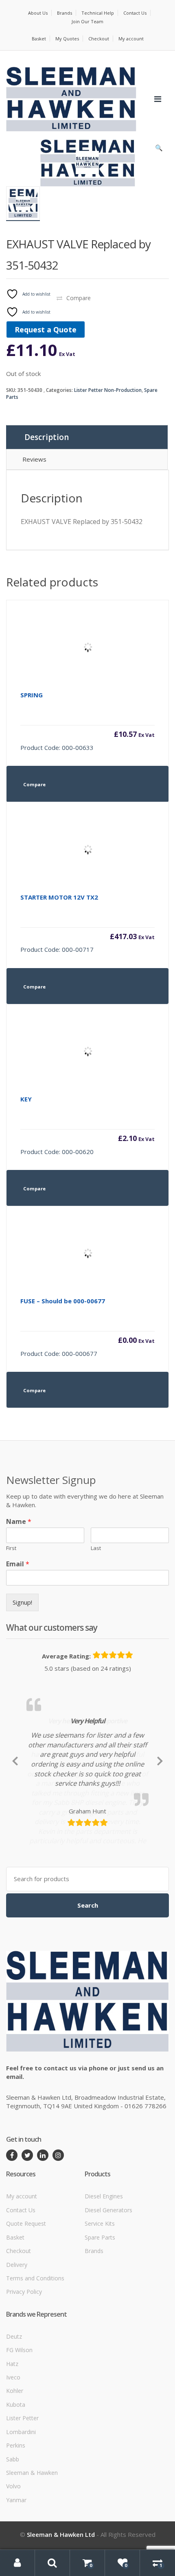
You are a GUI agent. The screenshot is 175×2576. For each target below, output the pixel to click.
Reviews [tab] (34, 459)
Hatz (12, 2422)
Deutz (14, 2395)
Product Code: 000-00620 (87, 1125)
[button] (159, 150)
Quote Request (26, 2283)
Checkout (99, 39)
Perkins (16, 2504)
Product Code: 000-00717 (87, 923)
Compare (79, 298)
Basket (39, 39)
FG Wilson (19, 2409)
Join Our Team (87, 21)
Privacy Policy (24, 2351)
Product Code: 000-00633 (87, 721)
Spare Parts (100, 2296)
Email (18, 1564)
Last (96, 1548)
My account (131, 39)
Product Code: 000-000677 (87, 1327)
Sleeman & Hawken (32, 2532)
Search (88, 1964)
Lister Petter (22, 2477)
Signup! (22, 1602)
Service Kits (100, 2283)
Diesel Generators (108, 2269)
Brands (65, 13)
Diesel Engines (104, 2255)
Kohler (15, 2450)
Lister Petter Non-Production (108, 390)
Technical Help (98, 13)
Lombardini (21, 2491)
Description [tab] (47, 437)
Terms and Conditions (35, 2337)
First (11, 1548)
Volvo (13, 2545)
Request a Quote (46, 329)
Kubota (16, 2464)
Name (19, 1522)
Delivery (17, 2323)
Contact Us (135, 13)
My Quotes (67, 39)
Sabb (13, 2518)
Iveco (13, 2436)
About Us (38, 13)
